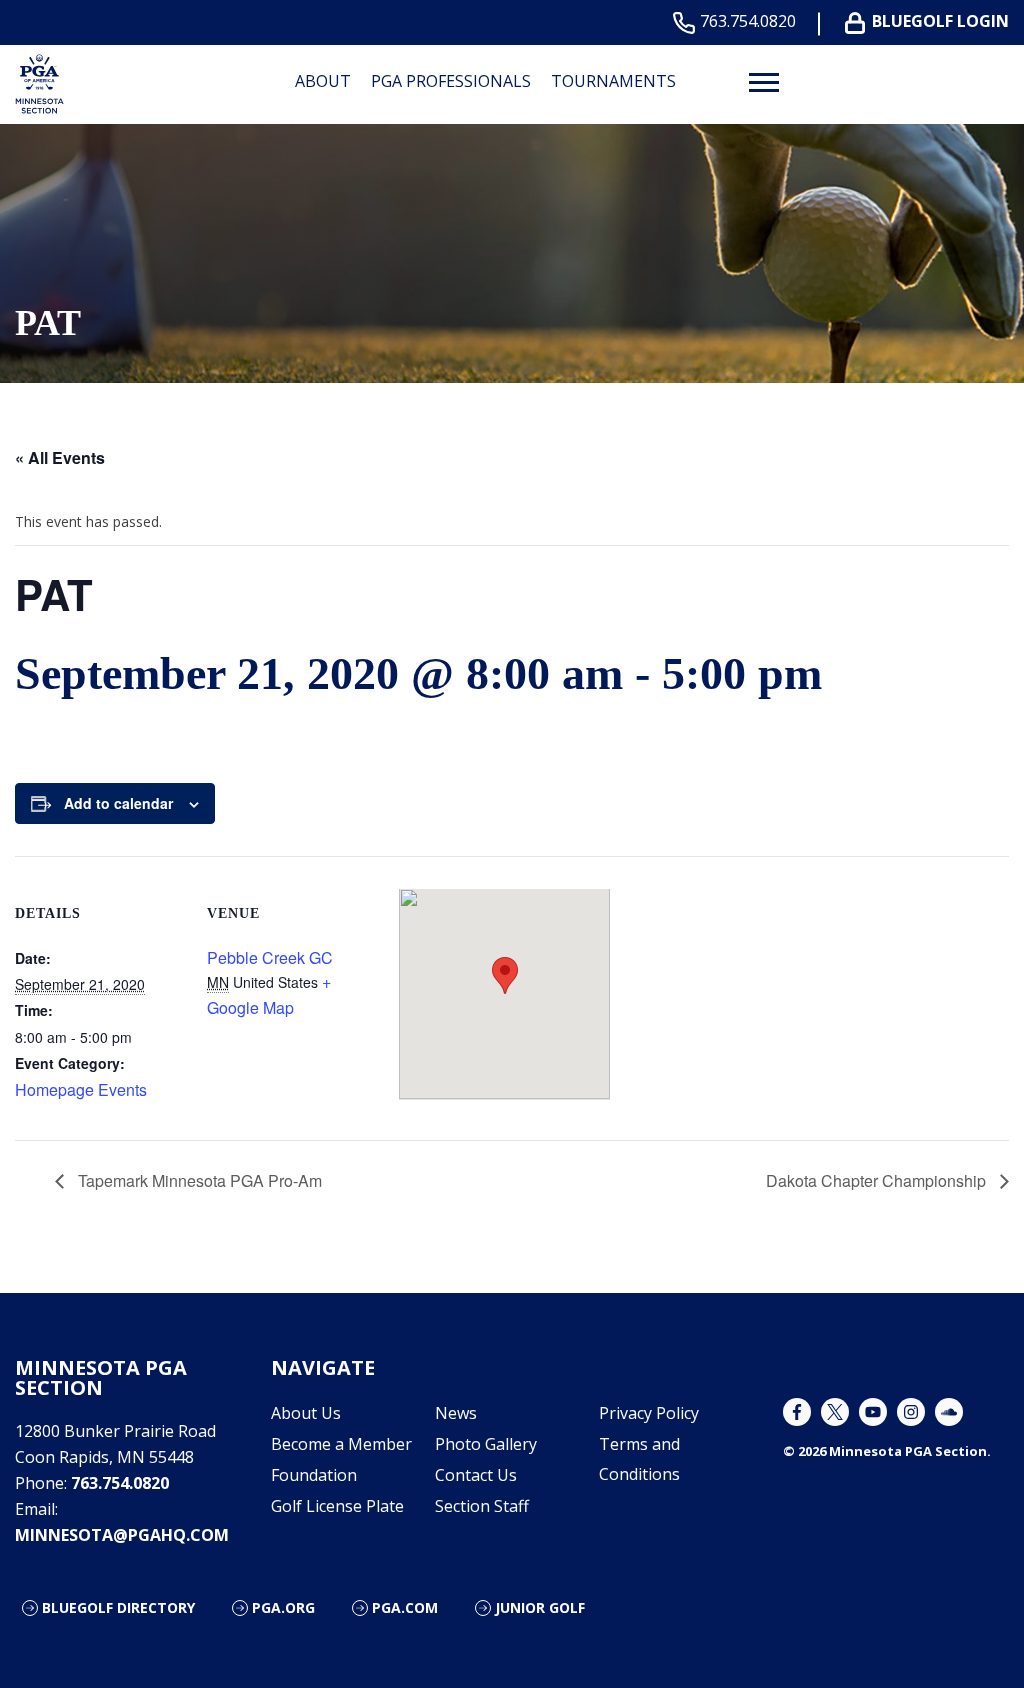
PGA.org (283, 1607)
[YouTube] (873, 1412)
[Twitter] (835, 1412)
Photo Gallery (486, 1444)
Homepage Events (81, 1089)
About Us (306, 1413)
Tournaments (613, 81)
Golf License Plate (337, 1506)
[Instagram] (911, 1412)
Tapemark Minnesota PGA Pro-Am (198, 1180)
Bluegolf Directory (118, 1607)
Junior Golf (540, 1607)
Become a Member (341, 1444)
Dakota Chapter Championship (878, 1180)
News (456, 1413)
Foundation (314, 1475)
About (323, 81)
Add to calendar (118, 803)
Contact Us (476, 1475)
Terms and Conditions (639, 1459)
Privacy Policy (649, 1413)
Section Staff (482, 1506)
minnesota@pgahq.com (122, 1535)
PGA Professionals (451, 81)
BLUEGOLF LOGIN (940, 21)
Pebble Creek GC (270, 957)
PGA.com (405, 1607)
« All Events (60, 457)
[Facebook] (797, 1412)
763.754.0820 (748, 21)
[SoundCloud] (949, 1412)
